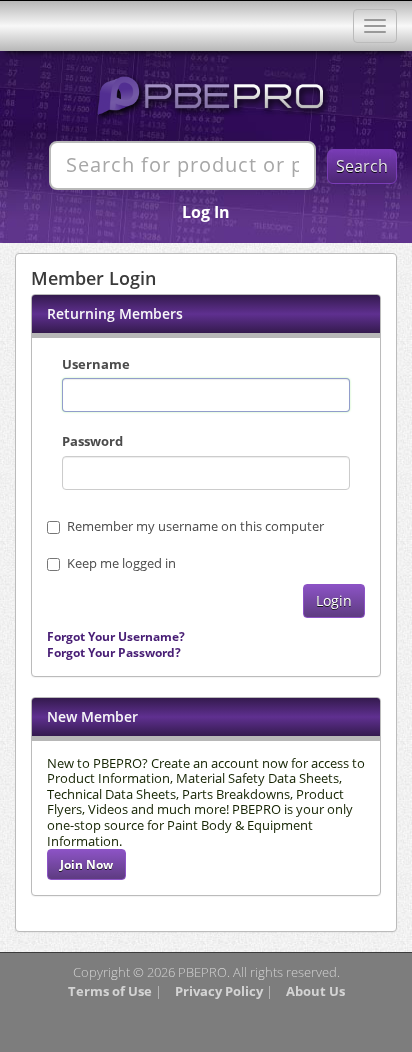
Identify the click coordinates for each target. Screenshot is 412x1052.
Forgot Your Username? (116, 636)
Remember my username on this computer (195, 526)
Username (96, 364)
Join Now (86, 864)
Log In (206, 212)
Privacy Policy (219, 991)
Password (92, 441)
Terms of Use (110, 991)
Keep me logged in (121, 563)
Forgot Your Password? (114, 652)
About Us (315, 991)
